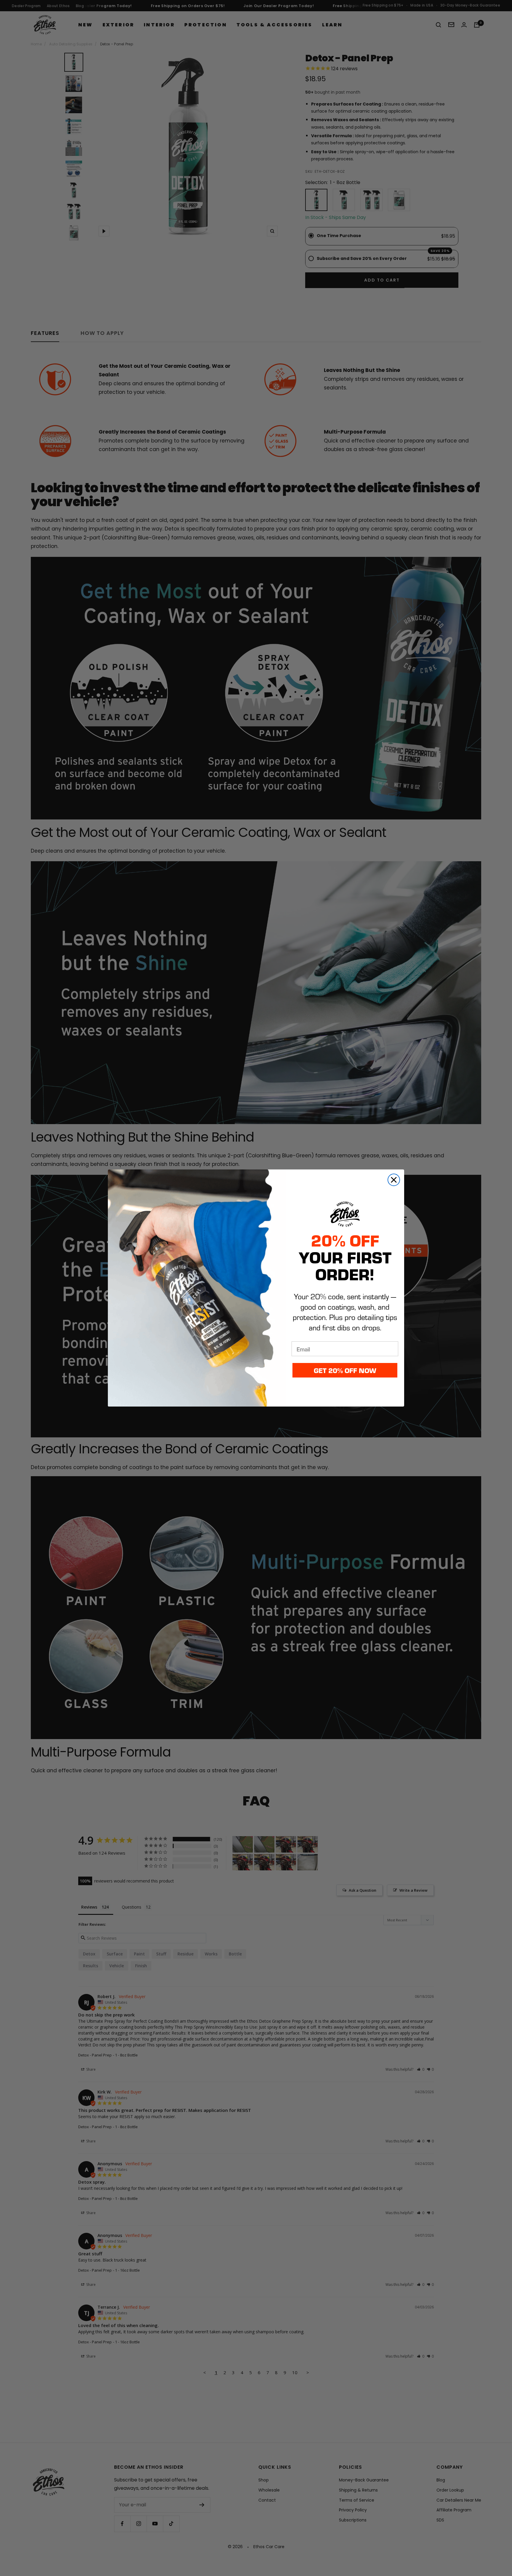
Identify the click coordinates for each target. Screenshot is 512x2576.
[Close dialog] (394, 1180)
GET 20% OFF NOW (345, 1370)
